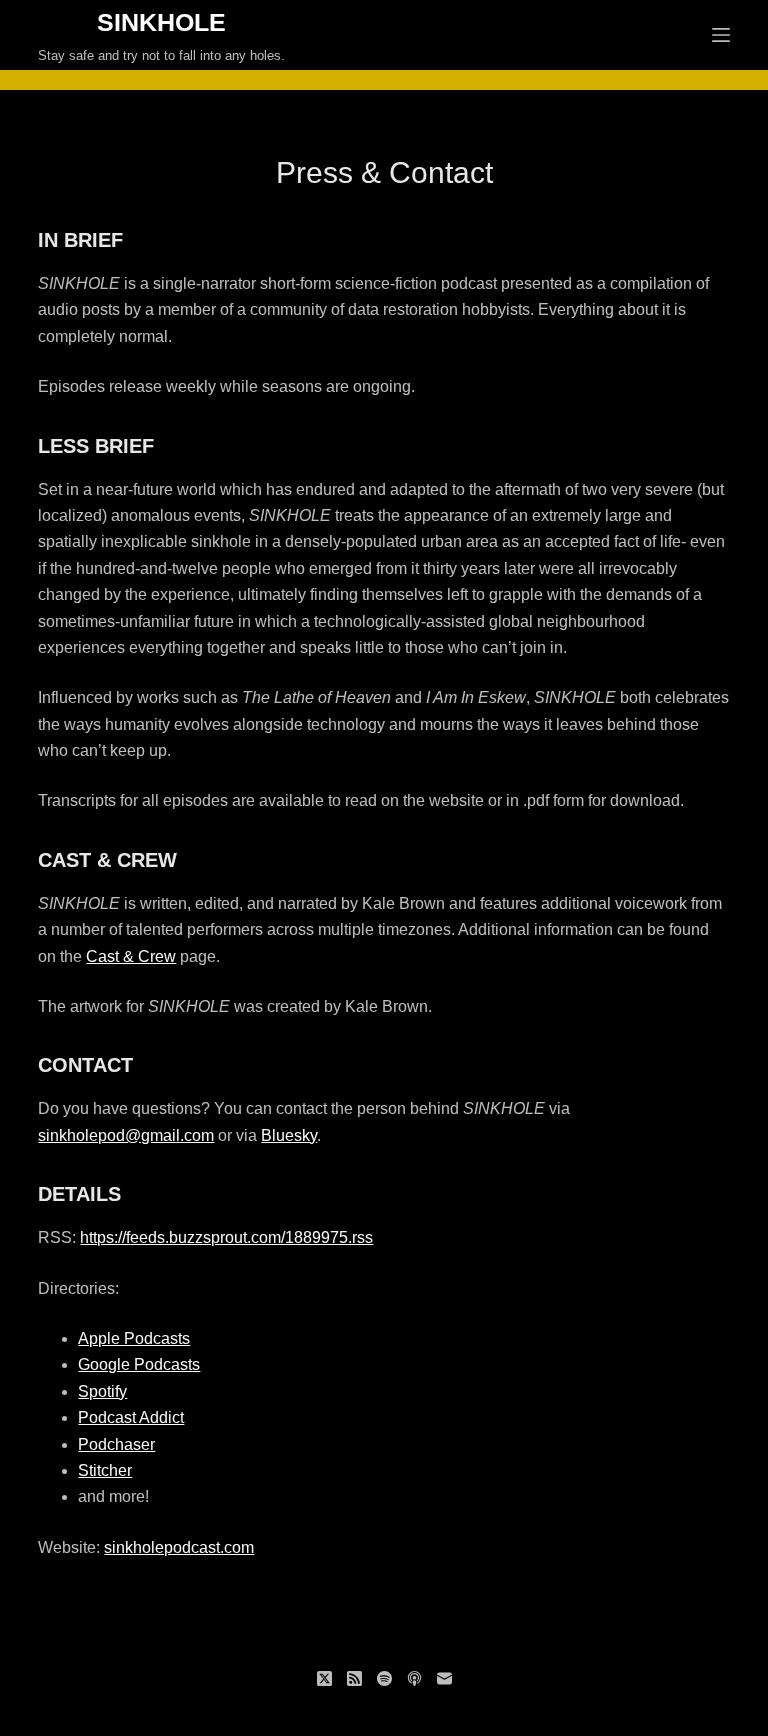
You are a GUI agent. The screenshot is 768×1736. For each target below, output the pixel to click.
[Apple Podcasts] (414, 1678)
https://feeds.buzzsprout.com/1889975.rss (226, 1237)
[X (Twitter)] (324, 1678)
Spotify (102, 1391)
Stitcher (105, 1470)
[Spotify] (384, 1678)
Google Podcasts (139, 1364)
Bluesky (289, 1135)
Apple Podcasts (134, 1338)
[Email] (444, 1678)
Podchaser (116, 1444)
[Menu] (721, 35)
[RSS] (354, 1678)
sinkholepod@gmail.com (126, 1135)
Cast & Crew (131, 956)
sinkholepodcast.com (179, 1547)
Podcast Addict (131, 1417)
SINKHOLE (161, 22)
